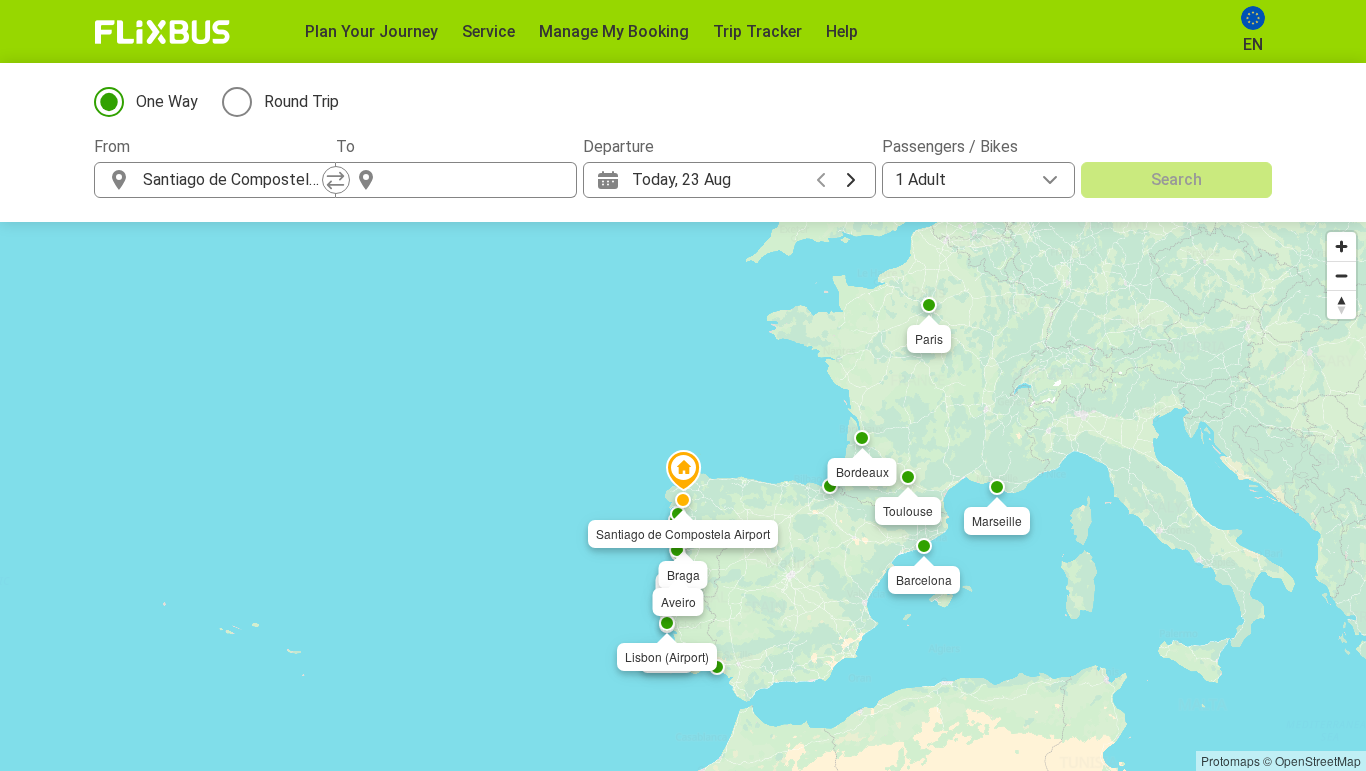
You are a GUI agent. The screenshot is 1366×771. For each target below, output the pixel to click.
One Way (167, 101)
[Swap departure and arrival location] (336, 180)
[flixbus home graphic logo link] (162, 32)
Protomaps (1230, 760)
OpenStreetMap (1318, 760)
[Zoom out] (1341, 275)
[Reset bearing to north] (1341, 304)
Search (1176, 179)
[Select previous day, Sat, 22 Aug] (821, 180)
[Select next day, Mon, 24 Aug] (851, 180)
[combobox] (233, 180)
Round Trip (301, 101)
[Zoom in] (1341, 246)
